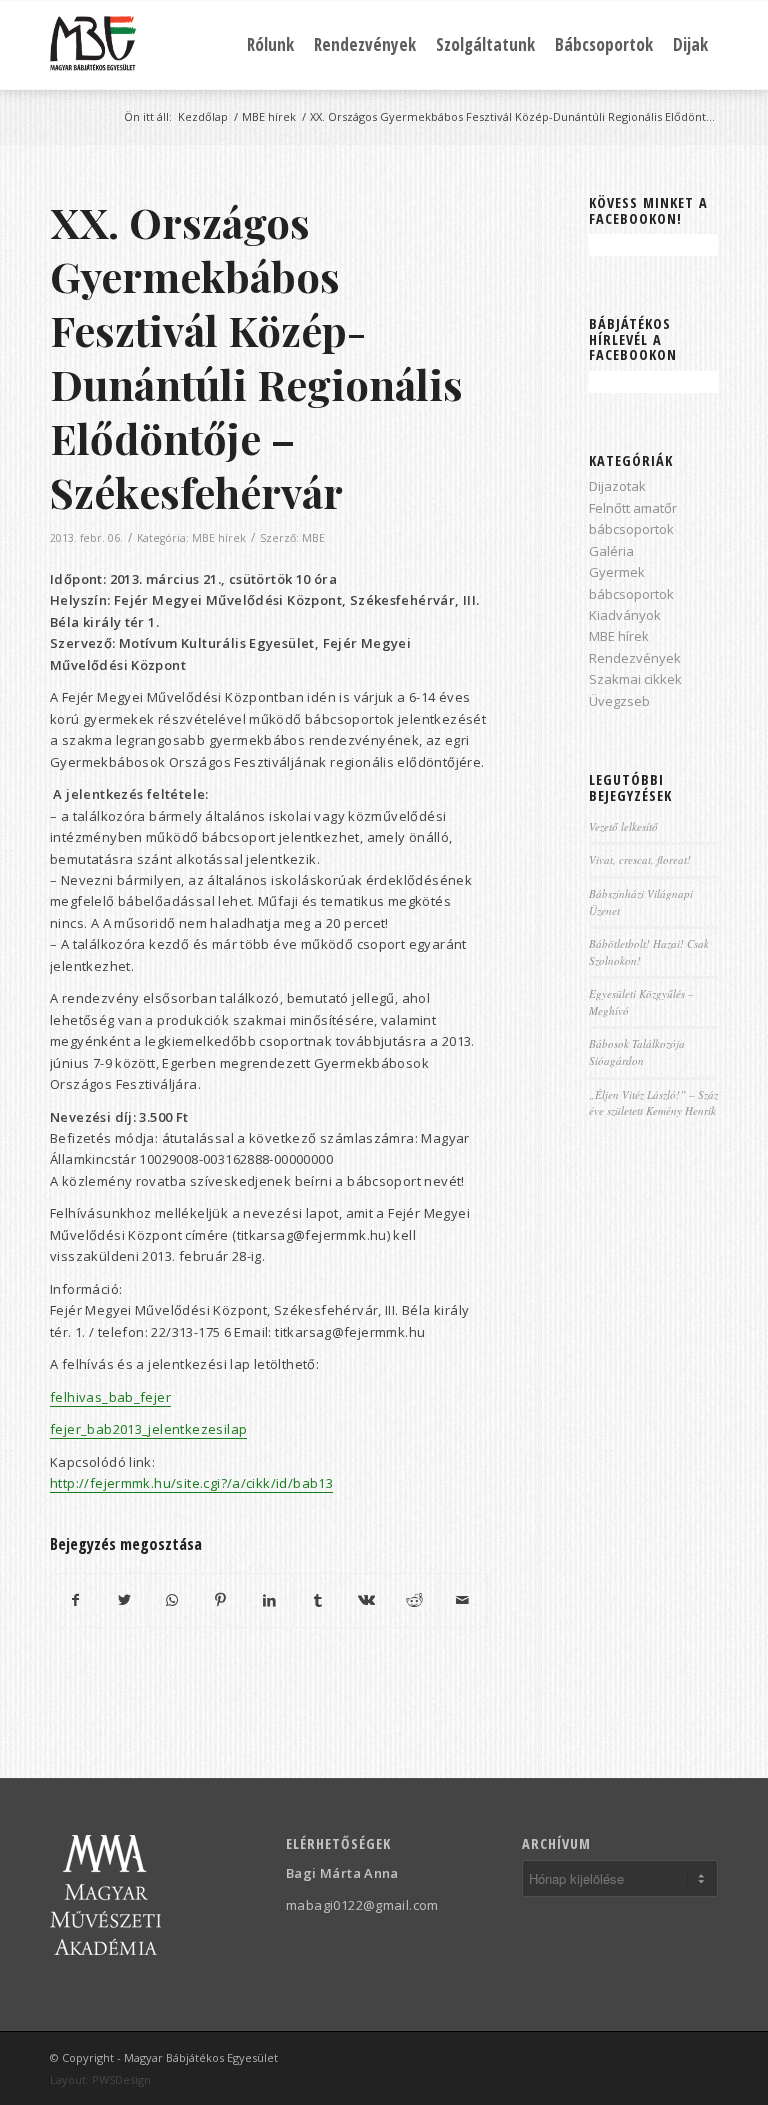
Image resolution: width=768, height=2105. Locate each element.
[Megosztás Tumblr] (317, 1600)
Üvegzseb (619, 701)
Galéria (611, 551)
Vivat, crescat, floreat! (640, 859)
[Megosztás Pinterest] (220, 1600)
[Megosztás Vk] (365, 1600)
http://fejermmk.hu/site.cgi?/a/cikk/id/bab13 (191, 1483)
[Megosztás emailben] (463, 1600)
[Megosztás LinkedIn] (269, 1600)
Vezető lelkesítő (623, 826)
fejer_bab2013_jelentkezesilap (148, 1429)
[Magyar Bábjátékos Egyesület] (93, 45)
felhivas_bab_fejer (110, 1397)
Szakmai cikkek (635, 679)
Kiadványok (625, 615)
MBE (313, 538)
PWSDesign (121, 2079)
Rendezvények (635, 658)
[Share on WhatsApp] (172, 1600)
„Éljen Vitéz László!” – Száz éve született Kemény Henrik (653, 1103)
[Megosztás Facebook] (75, 1600)
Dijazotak (617, 486)
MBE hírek (219, 538)
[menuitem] (270, 45)
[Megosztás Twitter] (123, 1600)
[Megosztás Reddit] (414, 1600)
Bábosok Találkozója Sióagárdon (637, 1052)
